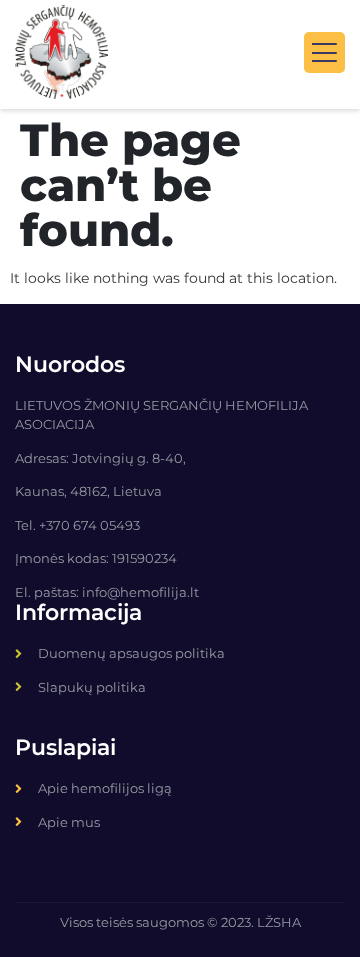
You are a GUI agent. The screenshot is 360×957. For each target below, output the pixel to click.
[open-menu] (324, 52)
